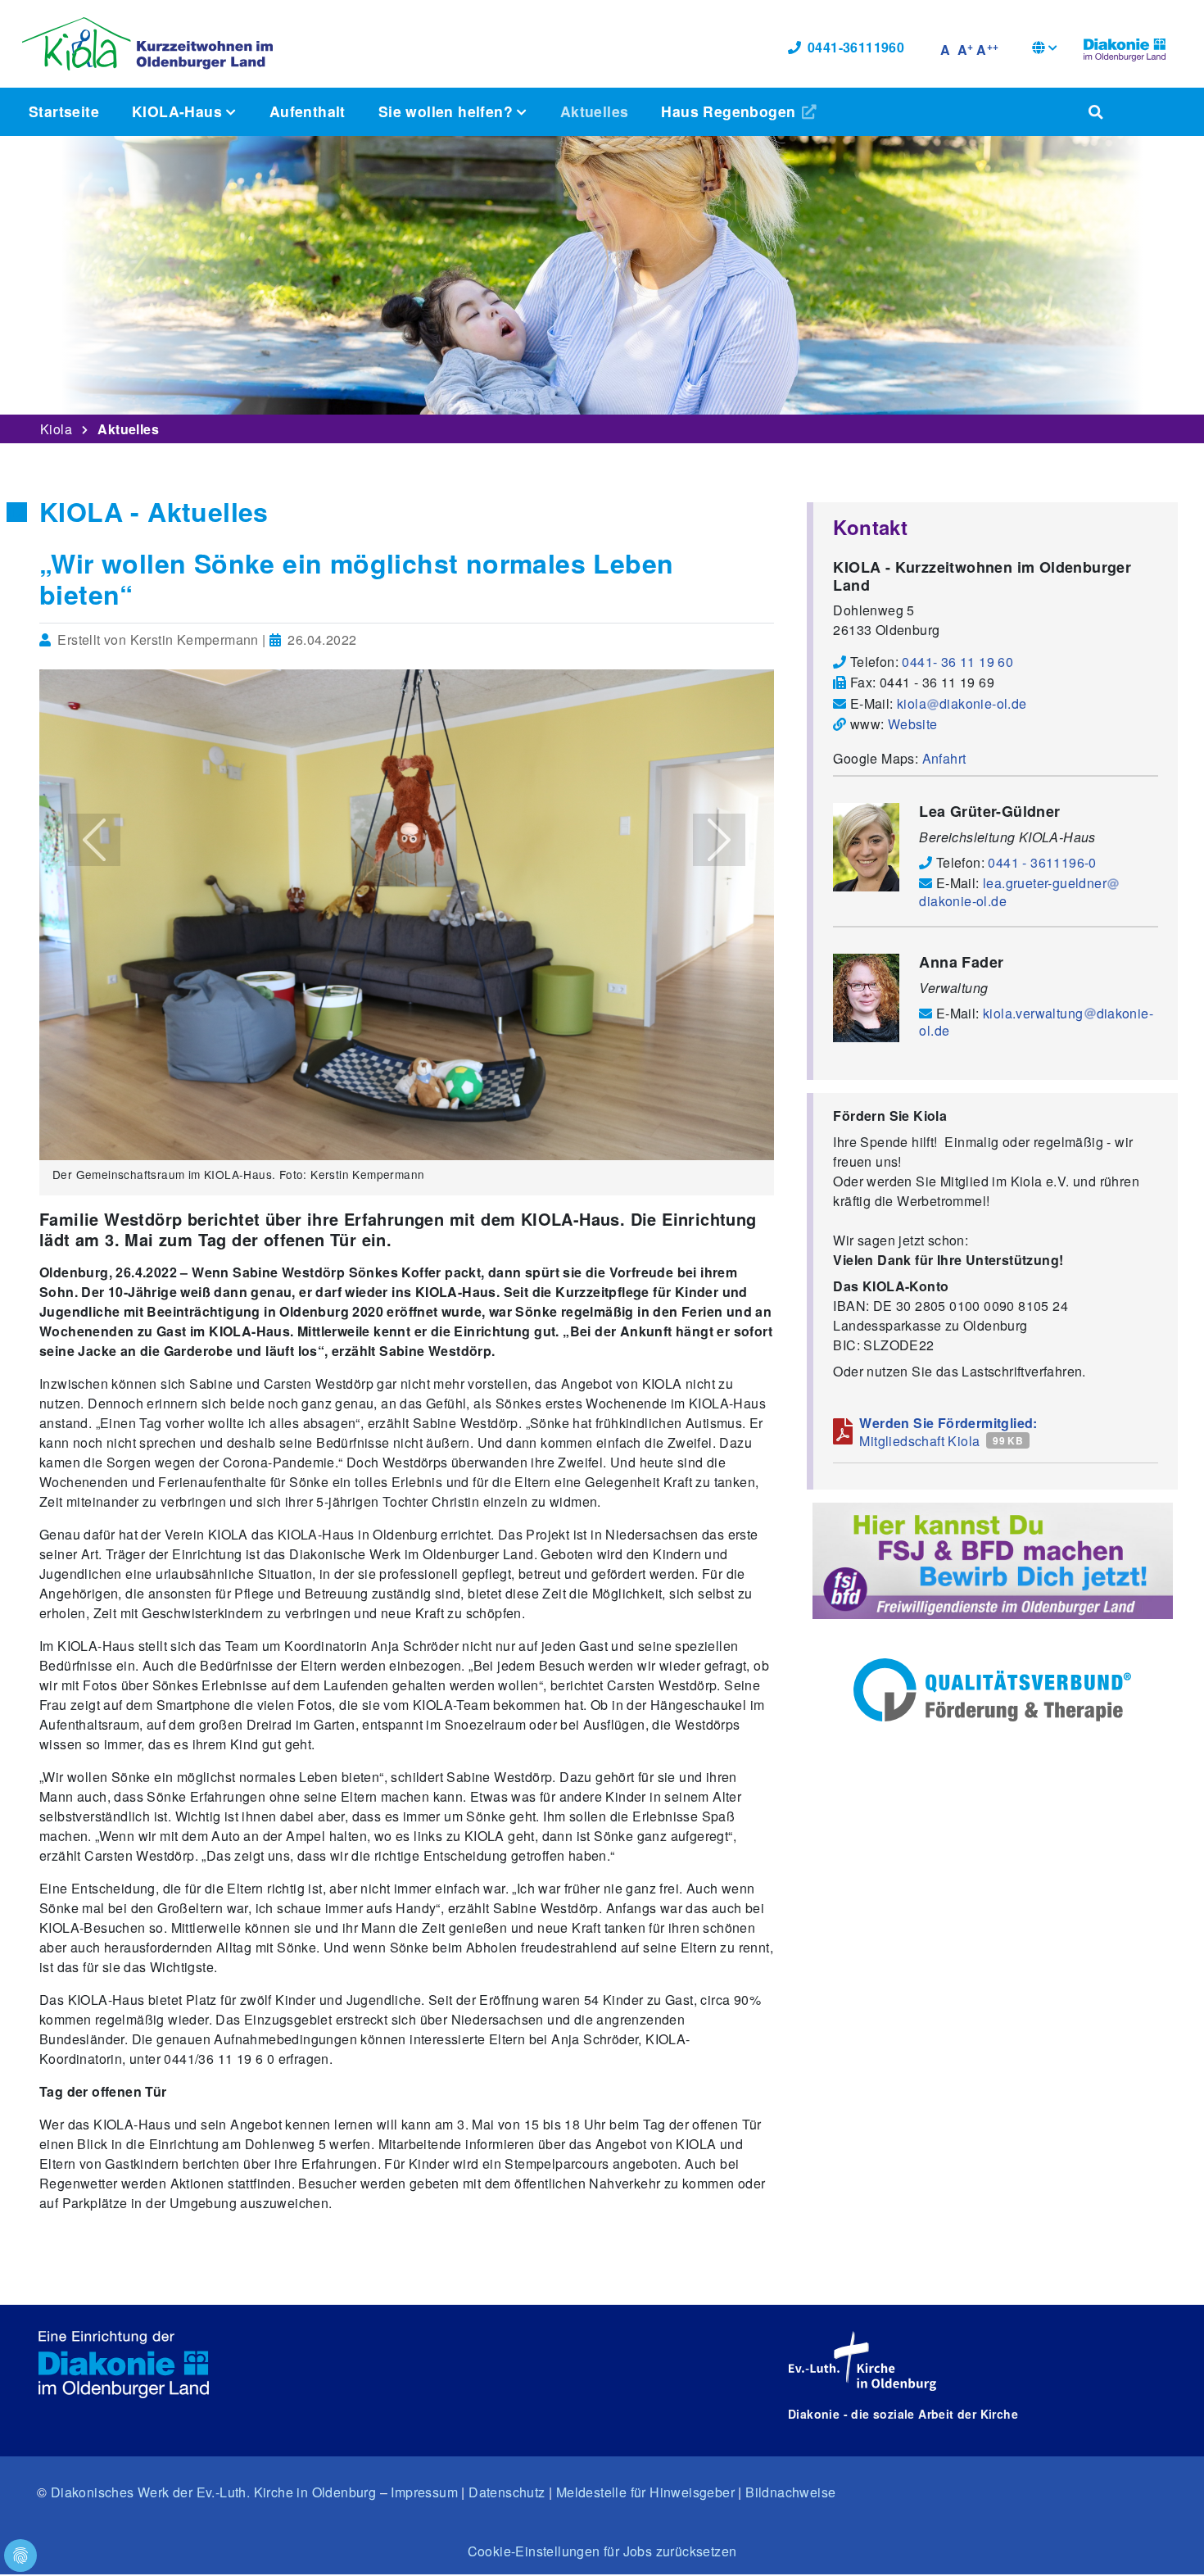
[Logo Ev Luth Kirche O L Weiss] (862, 2361)
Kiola (56, 429)
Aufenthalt (308, 111)
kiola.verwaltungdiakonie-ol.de (1036, 1022)
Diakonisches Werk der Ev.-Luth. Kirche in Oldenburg (213, 2492)
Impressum (424, 2492)
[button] (1045, 50)
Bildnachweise (790, 2492)
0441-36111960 (856, 47)
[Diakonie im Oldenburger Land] (1125, 48)
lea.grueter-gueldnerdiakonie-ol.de (1013, 891)
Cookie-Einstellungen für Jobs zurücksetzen (602, 2551)
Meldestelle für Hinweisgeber (645, 2492)
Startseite (64, 111)
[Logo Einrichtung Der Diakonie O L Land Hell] (124, 2365)
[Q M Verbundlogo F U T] (992, 1690)
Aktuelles (595, 111)
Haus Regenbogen (730, 111)
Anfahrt (944, 758)
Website (913, 724)
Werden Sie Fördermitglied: (948, 1423)
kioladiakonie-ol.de (962, 703)
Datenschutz (507, 2492)
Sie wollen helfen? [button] (448, 111)
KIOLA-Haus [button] (179, 111)
